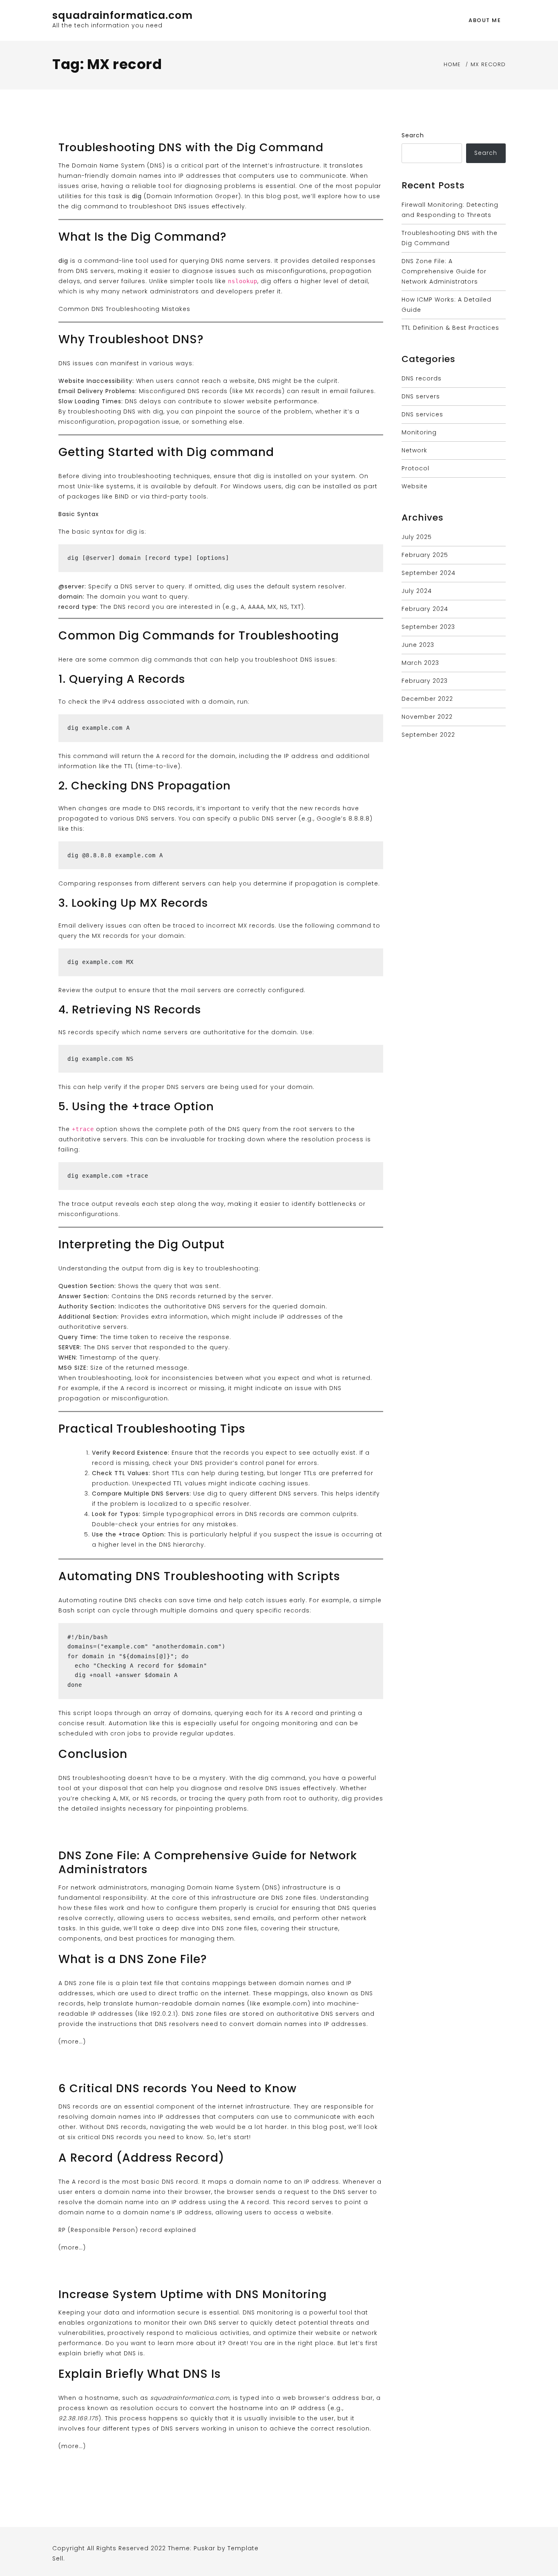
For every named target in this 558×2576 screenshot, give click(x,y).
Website (415, 486)
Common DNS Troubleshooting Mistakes (124, 309)
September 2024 (429, 573)
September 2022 (428, 735)
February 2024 (425, 609)
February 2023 (425, 681)
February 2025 (425, 555)
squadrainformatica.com (123, 15)
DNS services (422, 414)
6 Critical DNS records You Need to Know (177, 2088)
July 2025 (417, 537)
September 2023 (428, 627)
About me (485, 20)
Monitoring (419, 432)
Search (413, 135)
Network (414, 450)
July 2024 (417, 591)
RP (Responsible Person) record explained (127, 2230)
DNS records (422, 378)
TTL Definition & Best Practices (450, 328)
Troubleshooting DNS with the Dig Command (191, 147)
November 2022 (427, 717)
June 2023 (418, 645)
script (83, 1713)
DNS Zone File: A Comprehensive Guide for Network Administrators (208, 1862)
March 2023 (420, 663)
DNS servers (421, 396)
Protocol (415, 468)
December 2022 (427, 699)
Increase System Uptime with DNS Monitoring (193, 2294)
